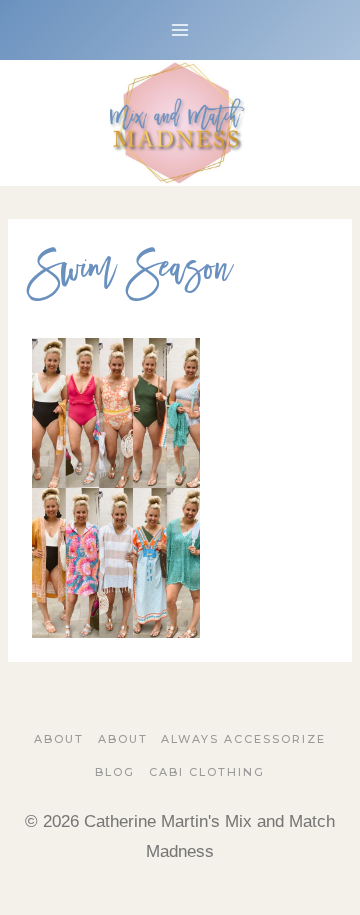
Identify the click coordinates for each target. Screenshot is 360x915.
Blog (115, 772)
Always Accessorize (243, 739)
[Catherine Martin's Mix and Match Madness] (180, 123)
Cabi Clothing (207, 772)
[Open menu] (180, 29)
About (59, 739)
